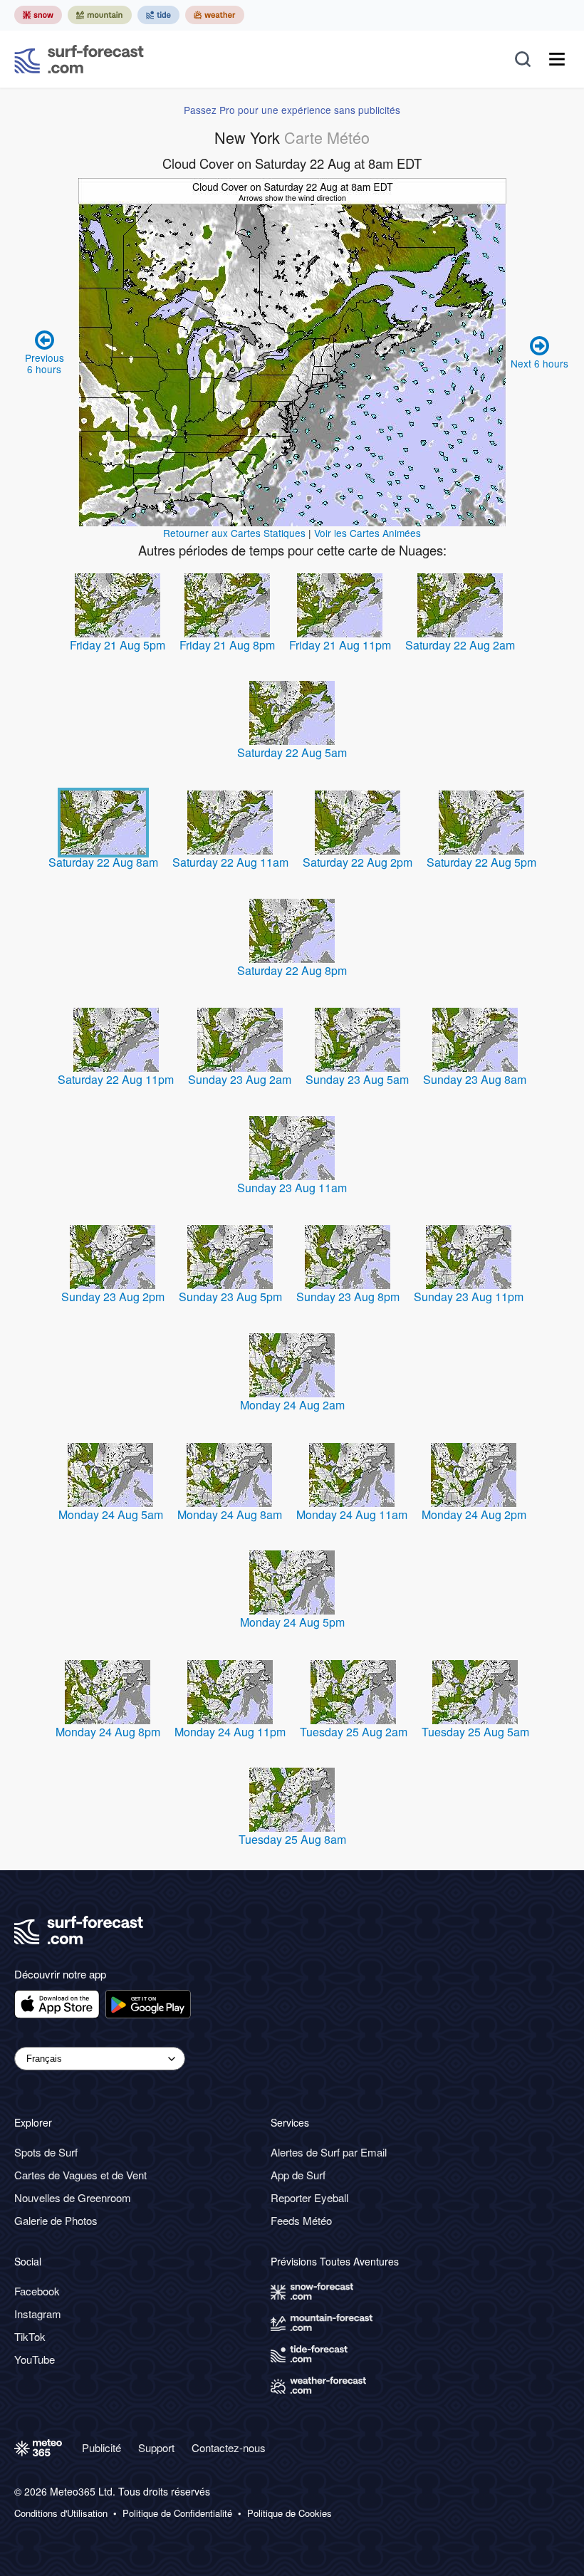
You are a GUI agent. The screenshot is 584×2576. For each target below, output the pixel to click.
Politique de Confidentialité (177, 2513)
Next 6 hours (539, 363)
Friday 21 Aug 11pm (340, 645)
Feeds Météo (301, 2220)
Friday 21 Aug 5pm (118, 645)
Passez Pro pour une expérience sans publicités (292, 110)
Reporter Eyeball (309, 2197)
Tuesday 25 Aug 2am (354, 1732)
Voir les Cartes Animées (367, 533)
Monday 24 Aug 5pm (292, 1622)
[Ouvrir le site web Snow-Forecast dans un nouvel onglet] (38, 15)
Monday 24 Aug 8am (230, 1514)
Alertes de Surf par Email (329, 2152)
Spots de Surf (46, 2152)
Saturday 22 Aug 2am (460, 645)
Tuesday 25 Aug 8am (292, 1839)
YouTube (35, 2359)
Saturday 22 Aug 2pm (358, 862)
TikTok (30, 2336)
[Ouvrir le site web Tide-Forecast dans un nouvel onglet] (158, 15)
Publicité (101, 2447)
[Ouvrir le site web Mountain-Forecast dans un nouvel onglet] (100, 15)
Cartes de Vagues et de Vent (80, 2175)
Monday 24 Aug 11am (352, 1514)
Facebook (37, 2291)
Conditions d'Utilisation (61, 2513)
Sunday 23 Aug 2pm (113, 1297)
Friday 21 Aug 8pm (227, 645)
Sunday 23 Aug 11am (292, 1188)
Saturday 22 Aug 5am (292, 752)
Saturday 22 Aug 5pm (481, 862)
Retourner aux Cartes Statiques (234, 533)
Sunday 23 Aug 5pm (230, 1297)
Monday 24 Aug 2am (292, 1405)
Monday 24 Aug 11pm (230, 1732)
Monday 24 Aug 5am (111, 1514)
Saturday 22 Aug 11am (230, 862)
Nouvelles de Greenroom (73, 2197)
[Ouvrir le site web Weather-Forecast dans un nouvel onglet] (215, 15)
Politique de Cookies (290, 2513)
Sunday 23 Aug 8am (475, 1079)
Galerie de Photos (56, 2220)
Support (156, 2447)
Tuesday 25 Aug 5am (475, 1732)
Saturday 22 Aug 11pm (116, 1079)
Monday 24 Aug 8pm (108, 1732)
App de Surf (298, 2175)
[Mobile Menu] (557, 59)
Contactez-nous (229, 2447)
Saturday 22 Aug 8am (103, 862)
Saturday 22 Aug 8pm (292, 970)
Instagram (38, 2314)
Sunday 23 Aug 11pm (469, 1297)
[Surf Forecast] (79, 59)
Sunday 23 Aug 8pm (348, 1297)
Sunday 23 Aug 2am (240, 1079)
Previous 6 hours (45, 363)
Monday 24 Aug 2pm (474, 1514)
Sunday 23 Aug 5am (357, 1079)
